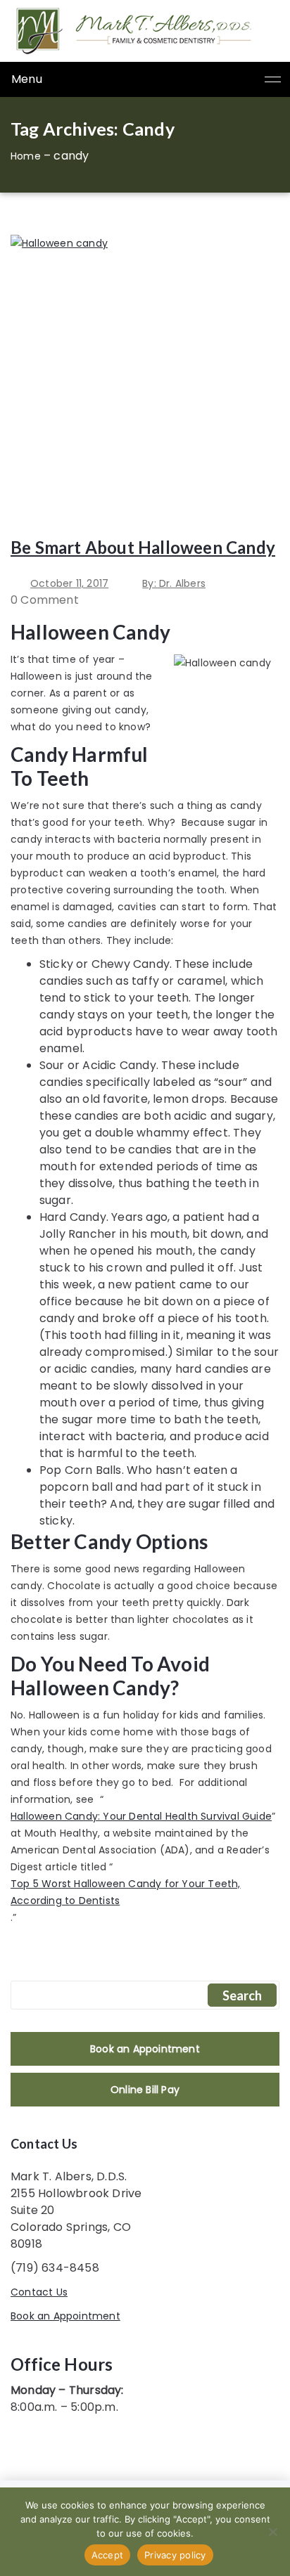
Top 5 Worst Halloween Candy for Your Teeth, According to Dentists (126, 1892)
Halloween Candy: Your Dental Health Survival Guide (141, 1816)
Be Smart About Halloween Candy (143, 547)
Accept (108, 2555)
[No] (272, 2532)
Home (26, 156)
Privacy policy (175, 2555)
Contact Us (39, 2292)
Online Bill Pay (145, 2090)
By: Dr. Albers (174, 583)
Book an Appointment (145, 2049)
